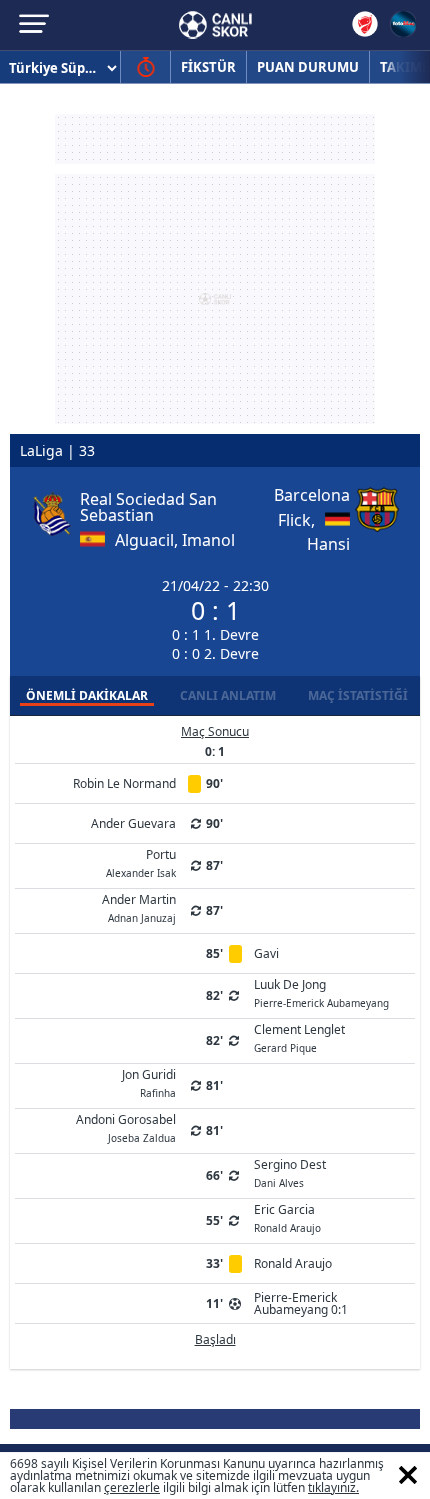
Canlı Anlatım (228, 695)
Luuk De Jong (321, 992)
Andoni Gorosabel (126, 1127)
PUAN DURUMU (308, 67)
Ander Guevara (133, 823)
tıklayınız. (333, 1487)
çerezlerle (132, 1487)
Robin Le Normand (124, 783)
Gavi (266, 953)
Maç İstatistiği (358, 695)
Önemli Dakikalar (87, 695)
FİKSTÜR (208, 67)
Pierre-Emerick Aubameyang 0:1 (301, 1303)
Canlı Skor (215, 25)
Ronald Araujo (293, 1263)
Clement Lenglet (299, 1037)
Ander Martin (139, 907)
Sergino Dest (290, 1172)
